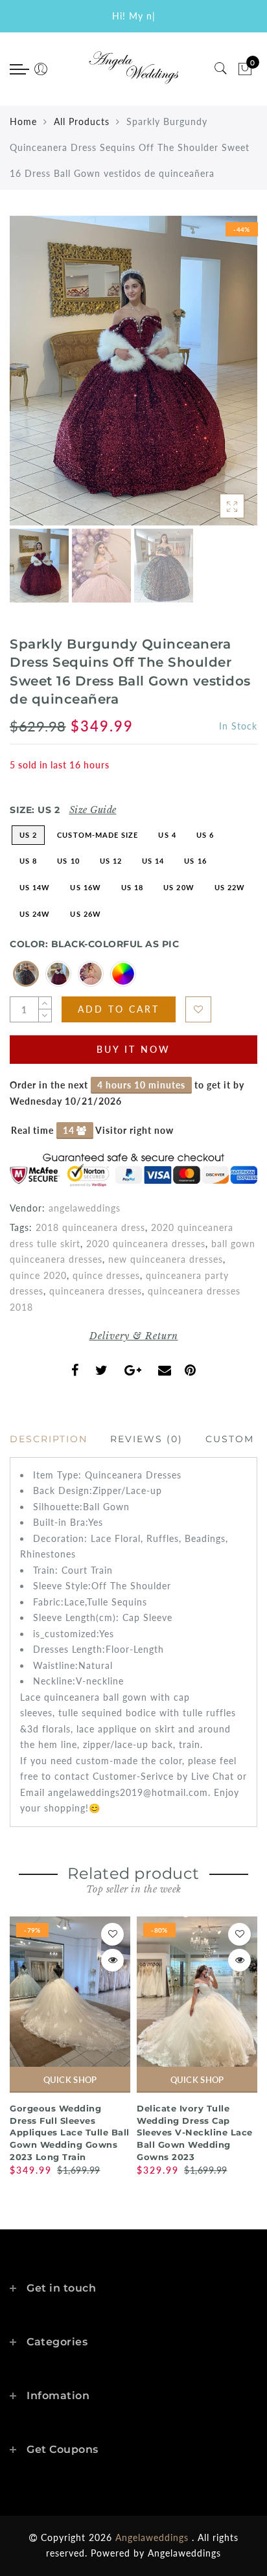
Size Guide (93, 810)
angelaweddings (85, 1208)
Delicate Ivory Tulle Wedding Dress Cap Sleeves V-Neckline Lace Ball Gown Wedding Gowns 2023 (195, 2132)
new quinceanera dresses (166, 1259)
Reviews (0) (146, 1439)
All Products (82, 121)
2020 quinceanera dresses (146, 1244)
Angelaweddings (184, 2553)
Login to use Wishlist (198, 1009)
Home (23, 121)
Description (49, 1439)
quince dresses (106, 1275)
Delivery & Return (134, 1336)
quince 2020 (38, 1275)
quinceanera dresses (96, 1291)
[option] (133, 371)
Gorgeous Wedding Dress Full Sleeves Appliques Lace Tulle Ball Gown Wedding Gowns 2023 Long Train (70, 2132)
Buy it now (133, 1049)
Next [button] (217, 378)
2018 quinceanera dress (90, 1227)
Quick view (112, 1960)
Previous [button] (33, 378)
